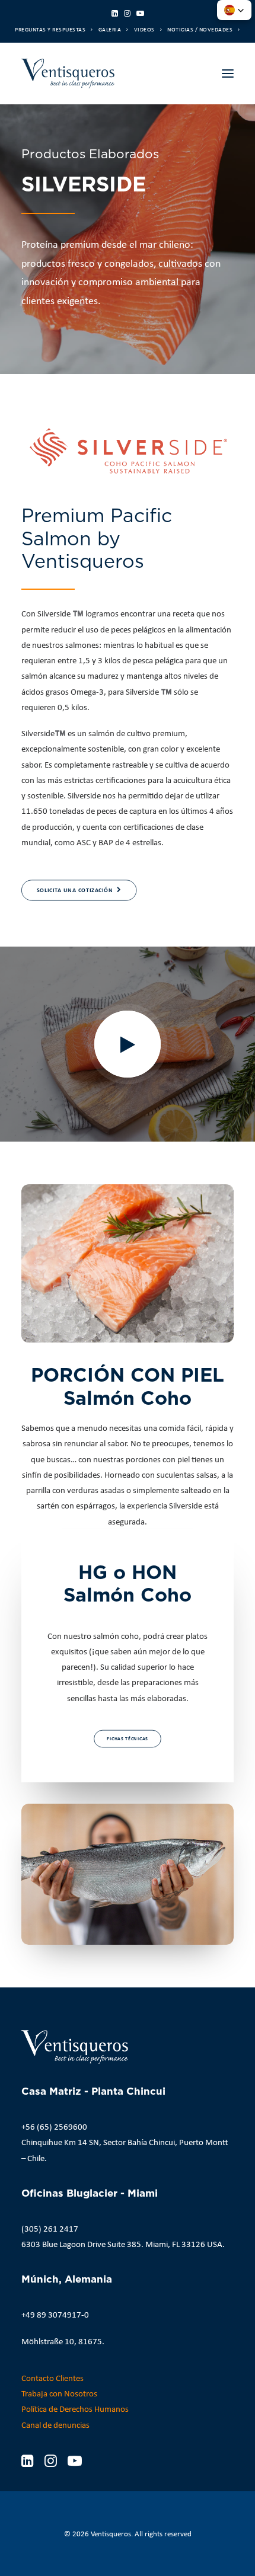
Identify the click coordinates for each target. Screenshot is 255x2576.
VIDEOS (144, 29)
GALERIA (110, 29)
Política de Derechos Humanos (75, 2409)
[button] (115, 13)
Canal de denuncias (55, 2425)
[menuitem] (54, 29)
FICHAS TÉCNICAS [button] (128, 1738)
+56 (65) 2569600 (54, 2127)
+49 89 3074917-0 (55, 2315)
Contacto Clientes (52, 2378)
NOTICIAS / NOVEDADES (200, 29)
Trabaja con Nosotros (59, 2393)
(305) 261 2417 (50, 2229)
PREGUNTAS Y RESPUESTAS (50, 29)
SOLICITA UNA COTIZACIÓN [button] (75, 891)
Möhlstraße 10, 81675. (63, 2341)
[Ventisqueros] (68, 73)
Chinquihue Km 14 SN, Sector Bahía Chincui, (99, 2142)
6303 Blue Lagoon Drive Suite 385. (82, 2244)
